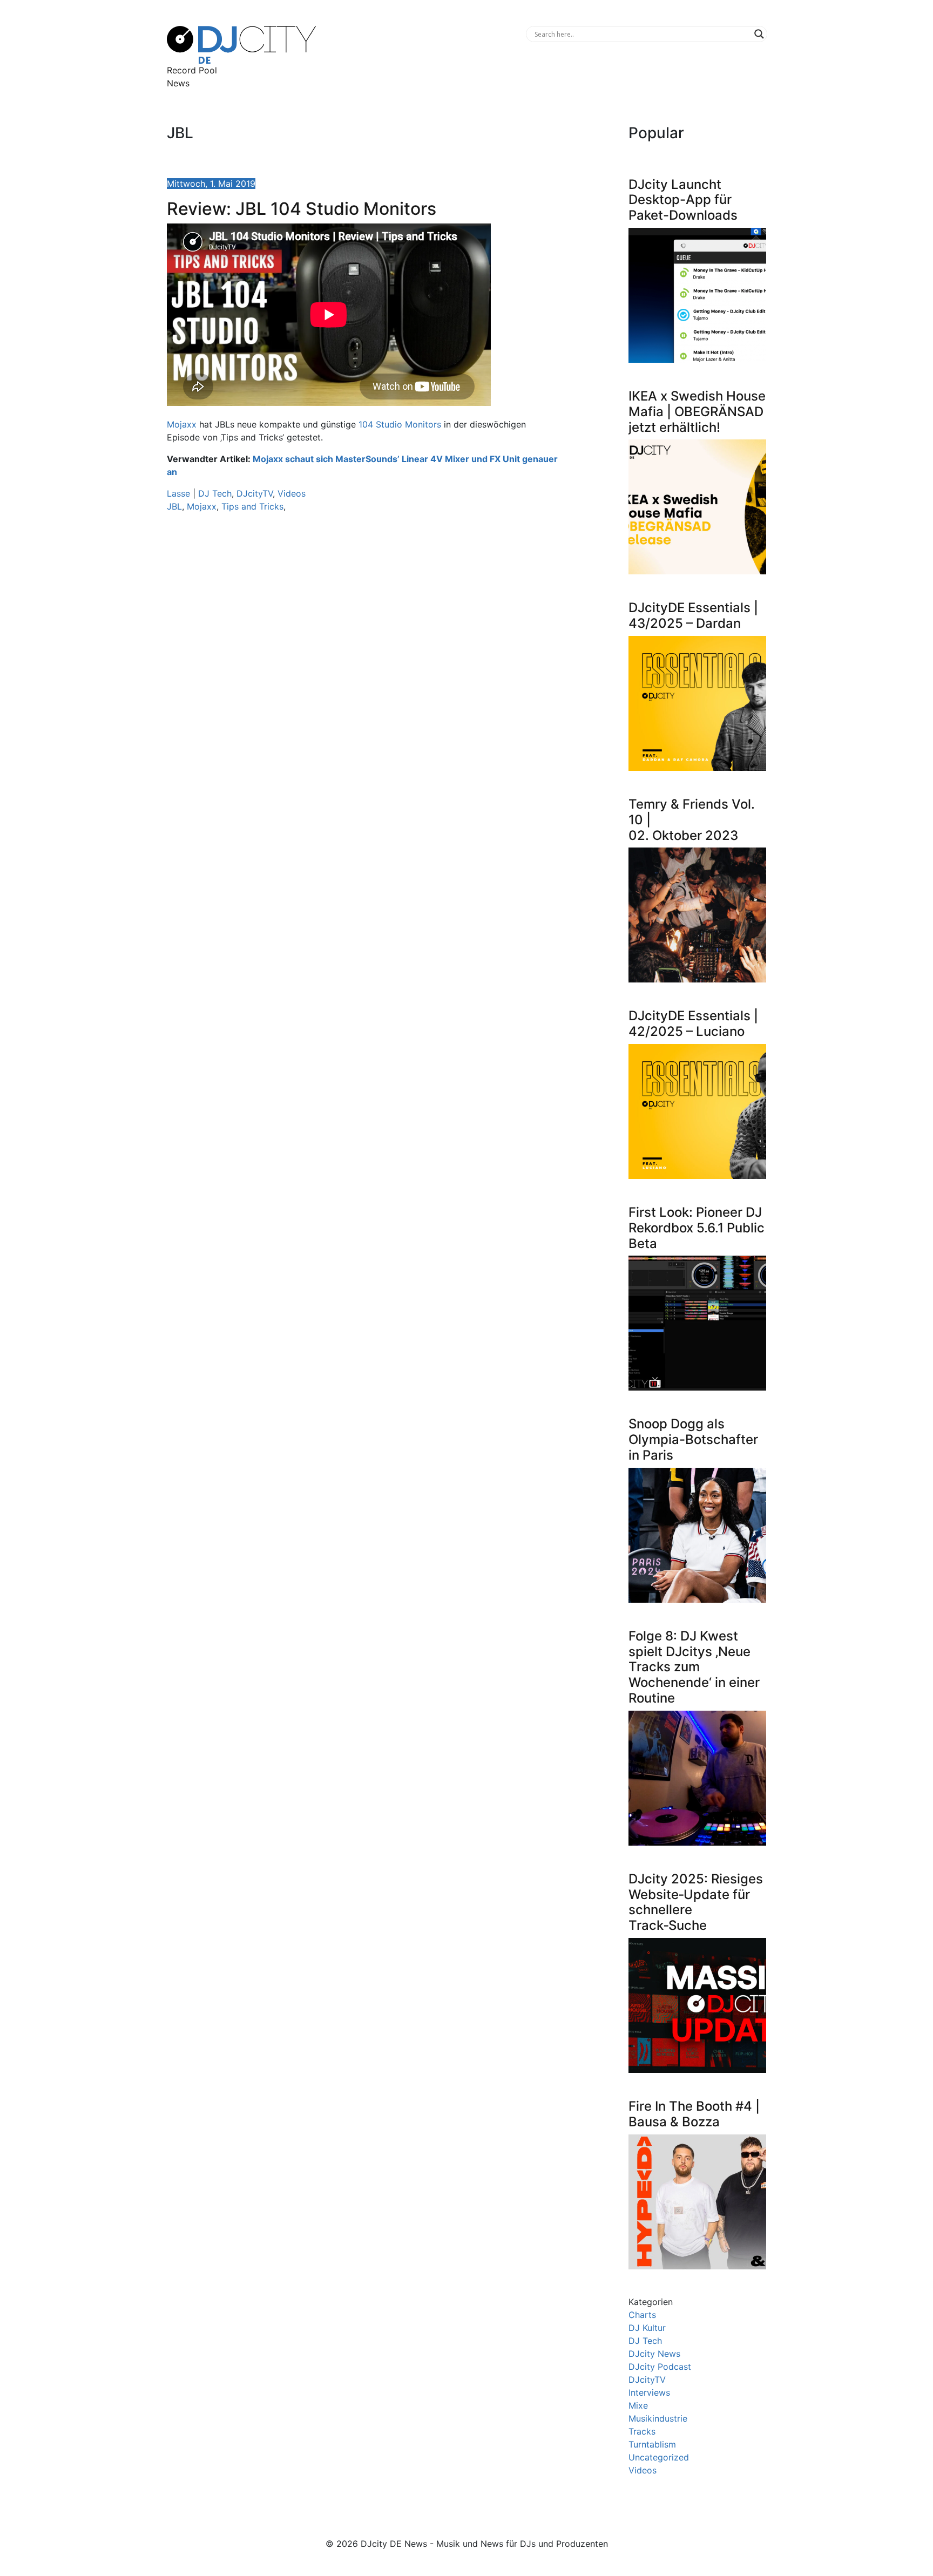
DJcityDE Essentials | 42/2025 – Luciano (693, 1023)
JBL (174, 506)
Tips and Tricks (252, 506)
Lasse (178, 493)
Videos (292, 493)
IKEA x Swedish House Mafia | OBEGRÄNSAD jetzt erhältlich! (697, 412)
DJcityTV (255, 493)
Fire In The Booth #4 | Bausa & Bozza (694, 2114)
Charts (642, 2315)
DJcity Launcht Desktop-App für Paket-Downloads (683, 200)
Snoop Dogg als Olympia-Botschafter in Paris (693, 1439)
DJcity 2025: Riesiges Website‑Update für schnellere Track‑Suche (696, 1902)
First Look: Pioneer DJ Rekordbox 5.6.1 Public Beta (697, 1228)
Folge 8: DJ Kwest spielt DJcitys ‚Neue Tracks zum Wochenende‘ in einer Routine (694, 1667)
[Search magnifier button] (759, 34)
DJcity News (654, 2354)
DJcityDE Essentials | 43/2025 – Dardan (693, 615)
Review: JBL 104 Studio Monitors (302, 209)
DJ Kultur (647, 2328)
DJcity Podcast (660, 2367)
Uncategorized (659, 2457)
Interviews (649, 2392)
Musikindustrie (658, 2418)
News (178, 83)
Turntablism (652, 2444)
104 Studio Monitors (400, 424)
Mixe (638, 2405)
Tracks (642, 2431)
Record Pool (192, 70)
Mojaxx (182, 424)
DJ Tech (215, 493)
